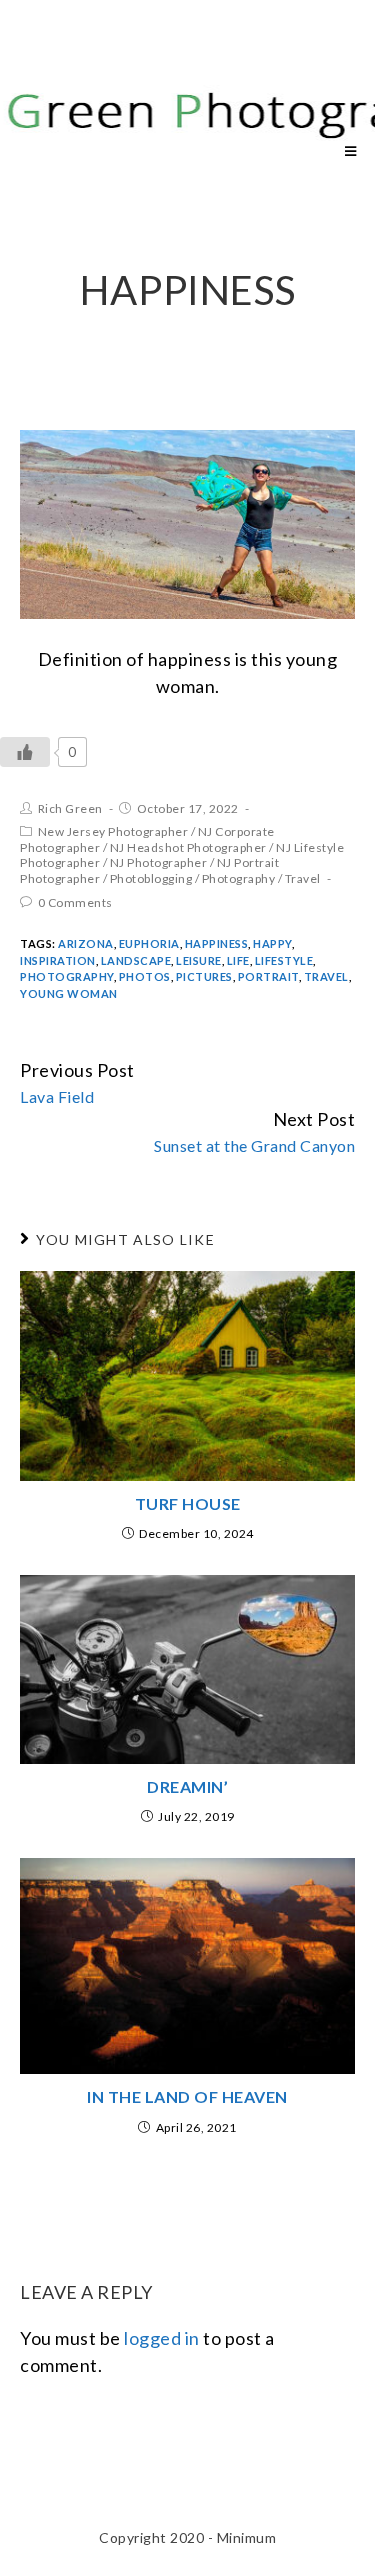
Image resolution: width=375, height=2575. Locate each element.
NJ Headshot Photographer (188, 847)
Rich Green (70, 808)
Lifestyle (284, 960)
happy (272, 943)
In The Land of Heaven (187, 2096)
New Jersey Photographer (113, 831)
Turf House (188, 1503)
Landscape (136, 960)
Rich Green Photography (113, 77)
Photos (145, 976)
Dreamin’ (187, 1786)
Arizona (86, 943)
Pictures (204, 976)
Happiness (217, 943)
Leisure (199, 960)
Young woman (69, 993)
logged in (162, 2338)
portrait (268, 976)
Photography (239, 878)
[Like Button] (25, 752)
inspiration (58, 960)
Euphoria (149, 943)
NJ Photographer (159, 862)
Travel (303, 878)
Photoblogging (151, 878)
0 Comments (75, 902)
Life (238, 960)
